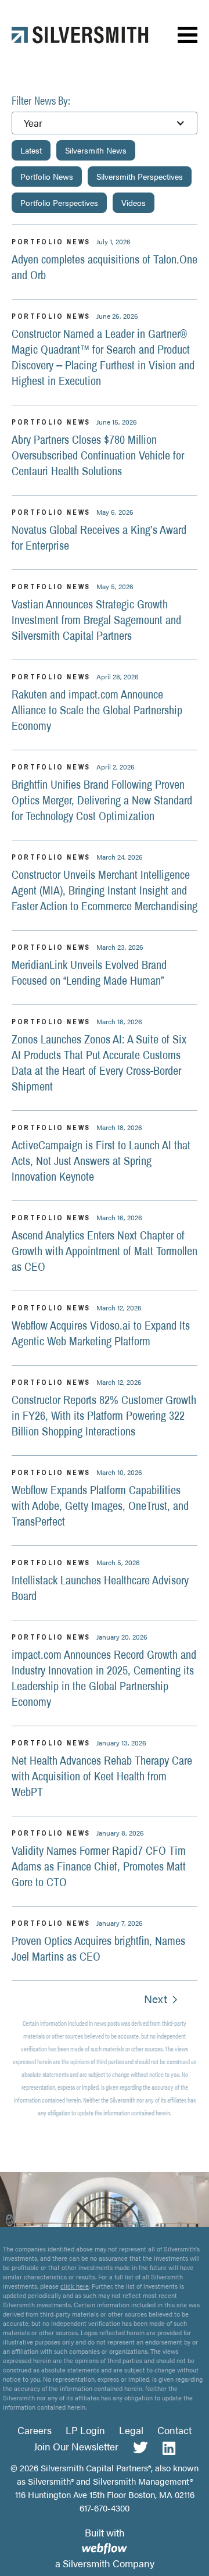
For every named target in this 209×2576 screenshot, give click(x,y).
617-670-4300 (105, 2508)
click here (75, 2286)
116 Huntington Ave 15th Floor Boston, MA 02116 (105, 2494)
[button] (188, 35)
